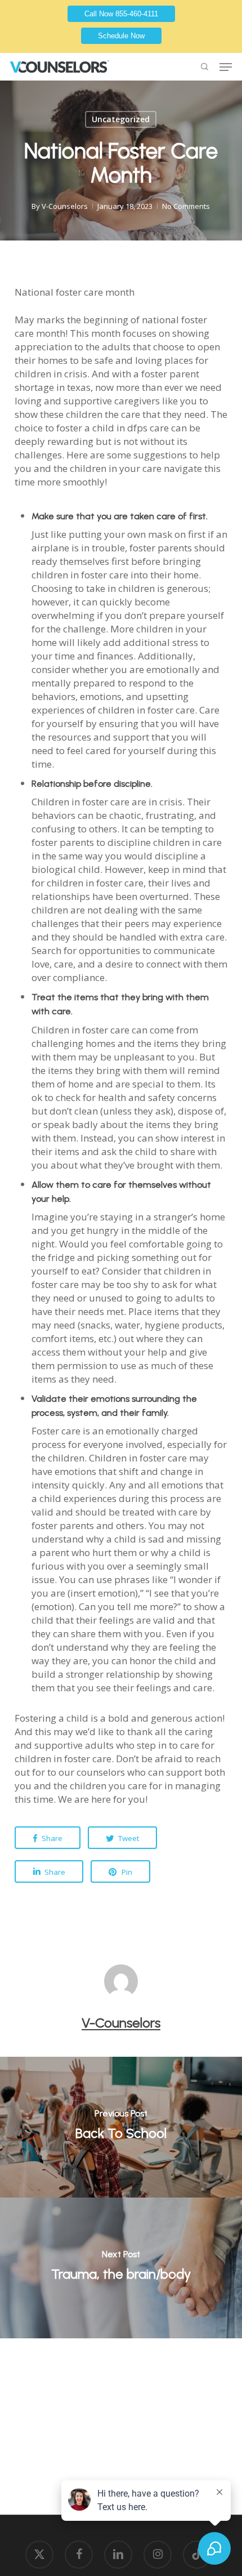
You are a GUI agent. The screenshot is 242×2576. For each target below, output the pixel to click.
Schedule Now (121, 36)
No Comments (186, 206)
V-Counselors (65, 206)
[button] (226, 67)
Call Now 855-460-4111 (121, 14)
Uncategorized (121, 119)
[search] (203, 67)
